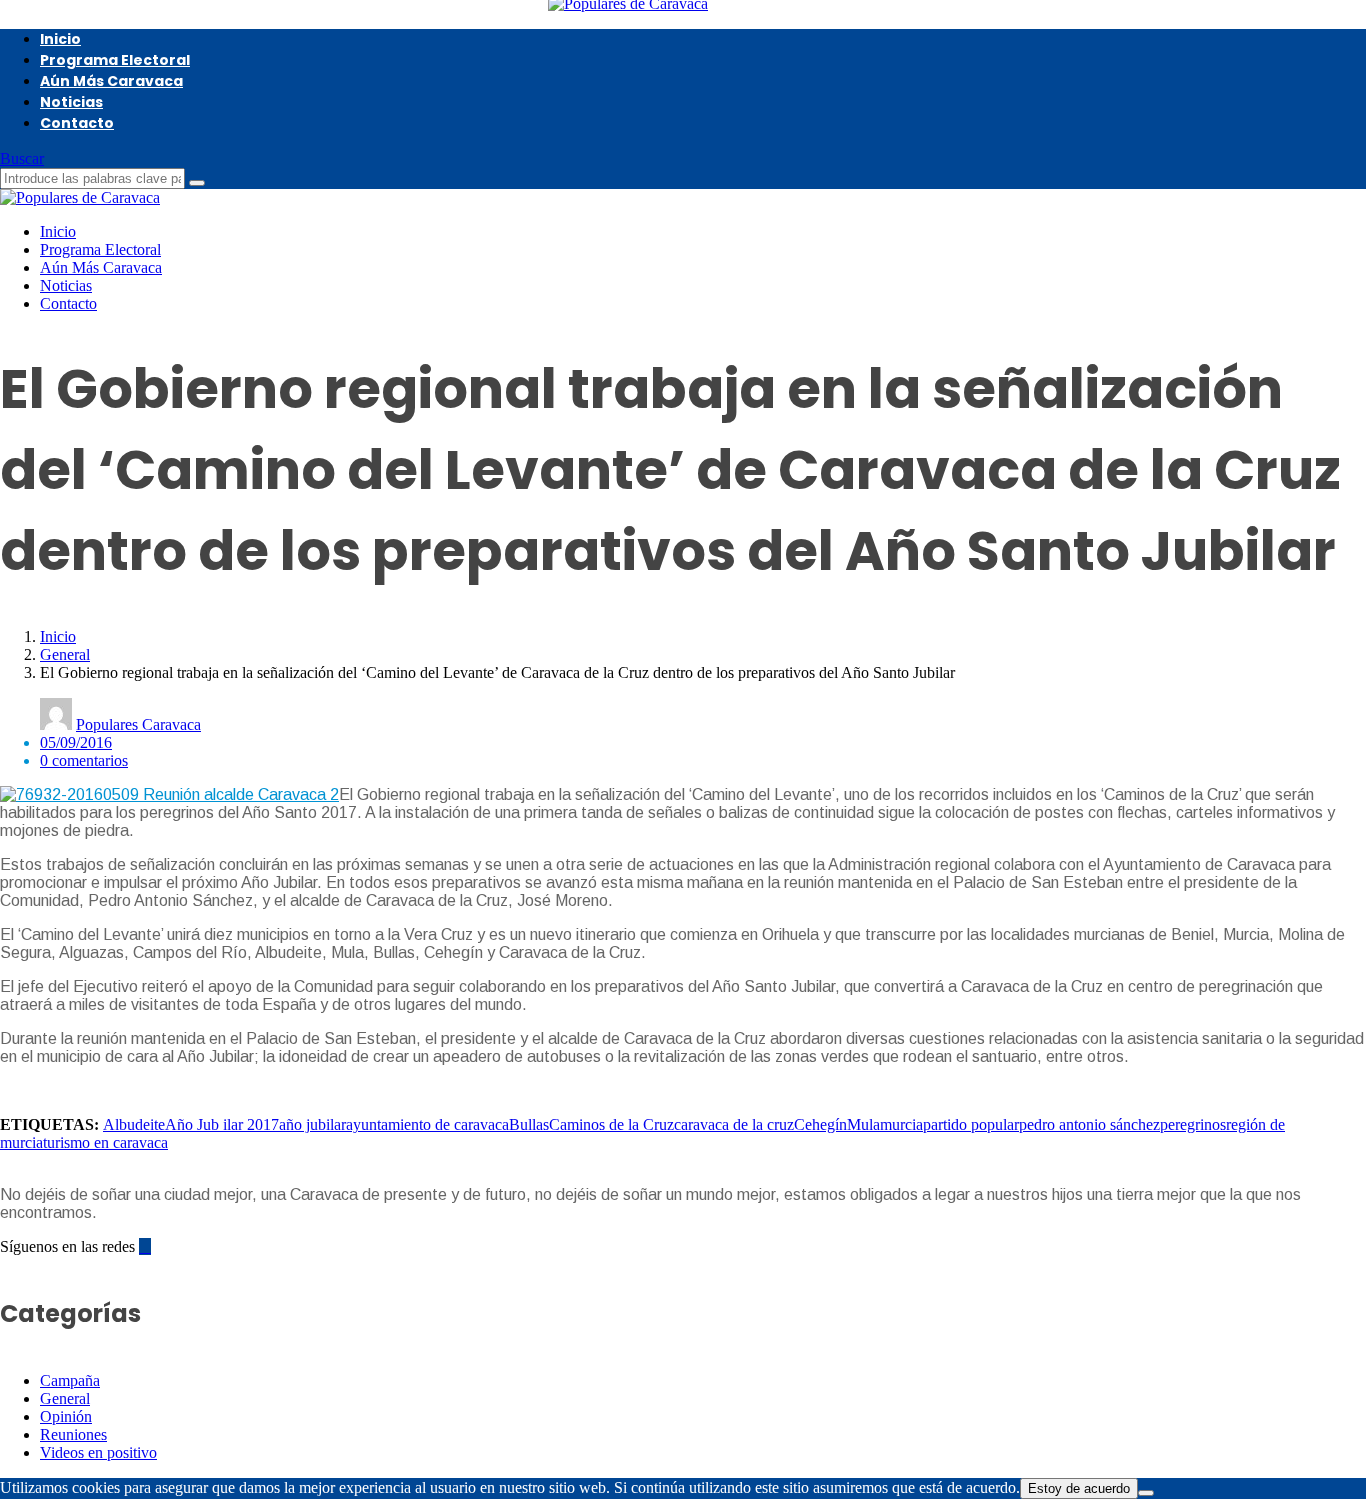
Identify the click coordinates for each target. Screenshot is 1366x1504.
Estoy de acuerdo (1079, 1488)
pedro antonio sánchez (1089, 1124)
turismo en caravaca (105, 1142)
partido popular (971, 1124)
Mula (863, 1124)
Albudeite (134, 1124)
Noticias (71, 102)
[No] (1146, 1493)
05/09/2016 (76, 742)
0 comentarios (84, 760)
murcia (901, 1124)
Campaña (70, 1380)
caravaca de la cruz (734, 1124)
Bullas (529, 1124)
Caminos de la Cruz (611, 1124)
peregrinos (1193, 1124)
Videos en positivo (98, 1452)
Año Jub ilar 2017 (222, 1124)
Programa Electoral (115, 60)
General (65, 654)
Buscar (22, 158)
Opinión (66, 1416)
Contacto (77, 123)
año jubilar (312, 1124)
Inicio (60, 39)
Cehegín (820, 1124)
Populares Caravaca (138, 724)
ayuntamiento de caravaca (427, 1124)
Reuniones (73, 1434)
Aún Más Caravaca (111, 81)
